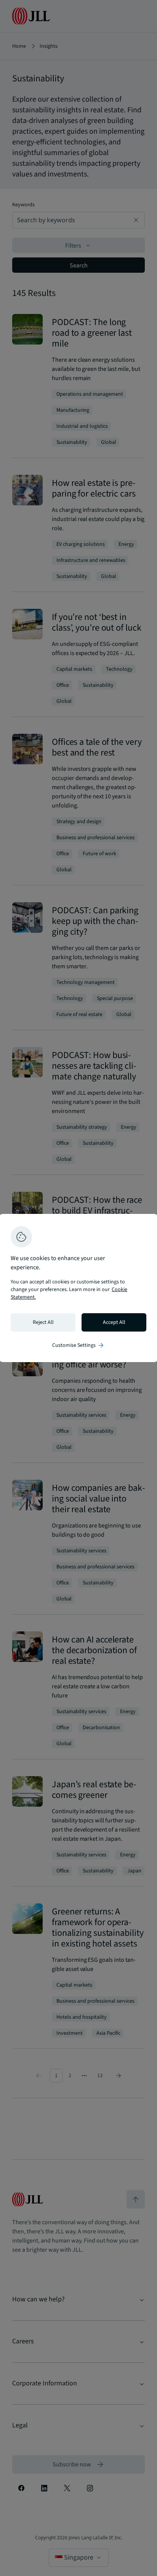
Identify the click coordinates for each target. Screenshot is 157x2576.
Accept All (114, 1322)
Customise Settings (78, 1345)
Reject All (43, 1322)
